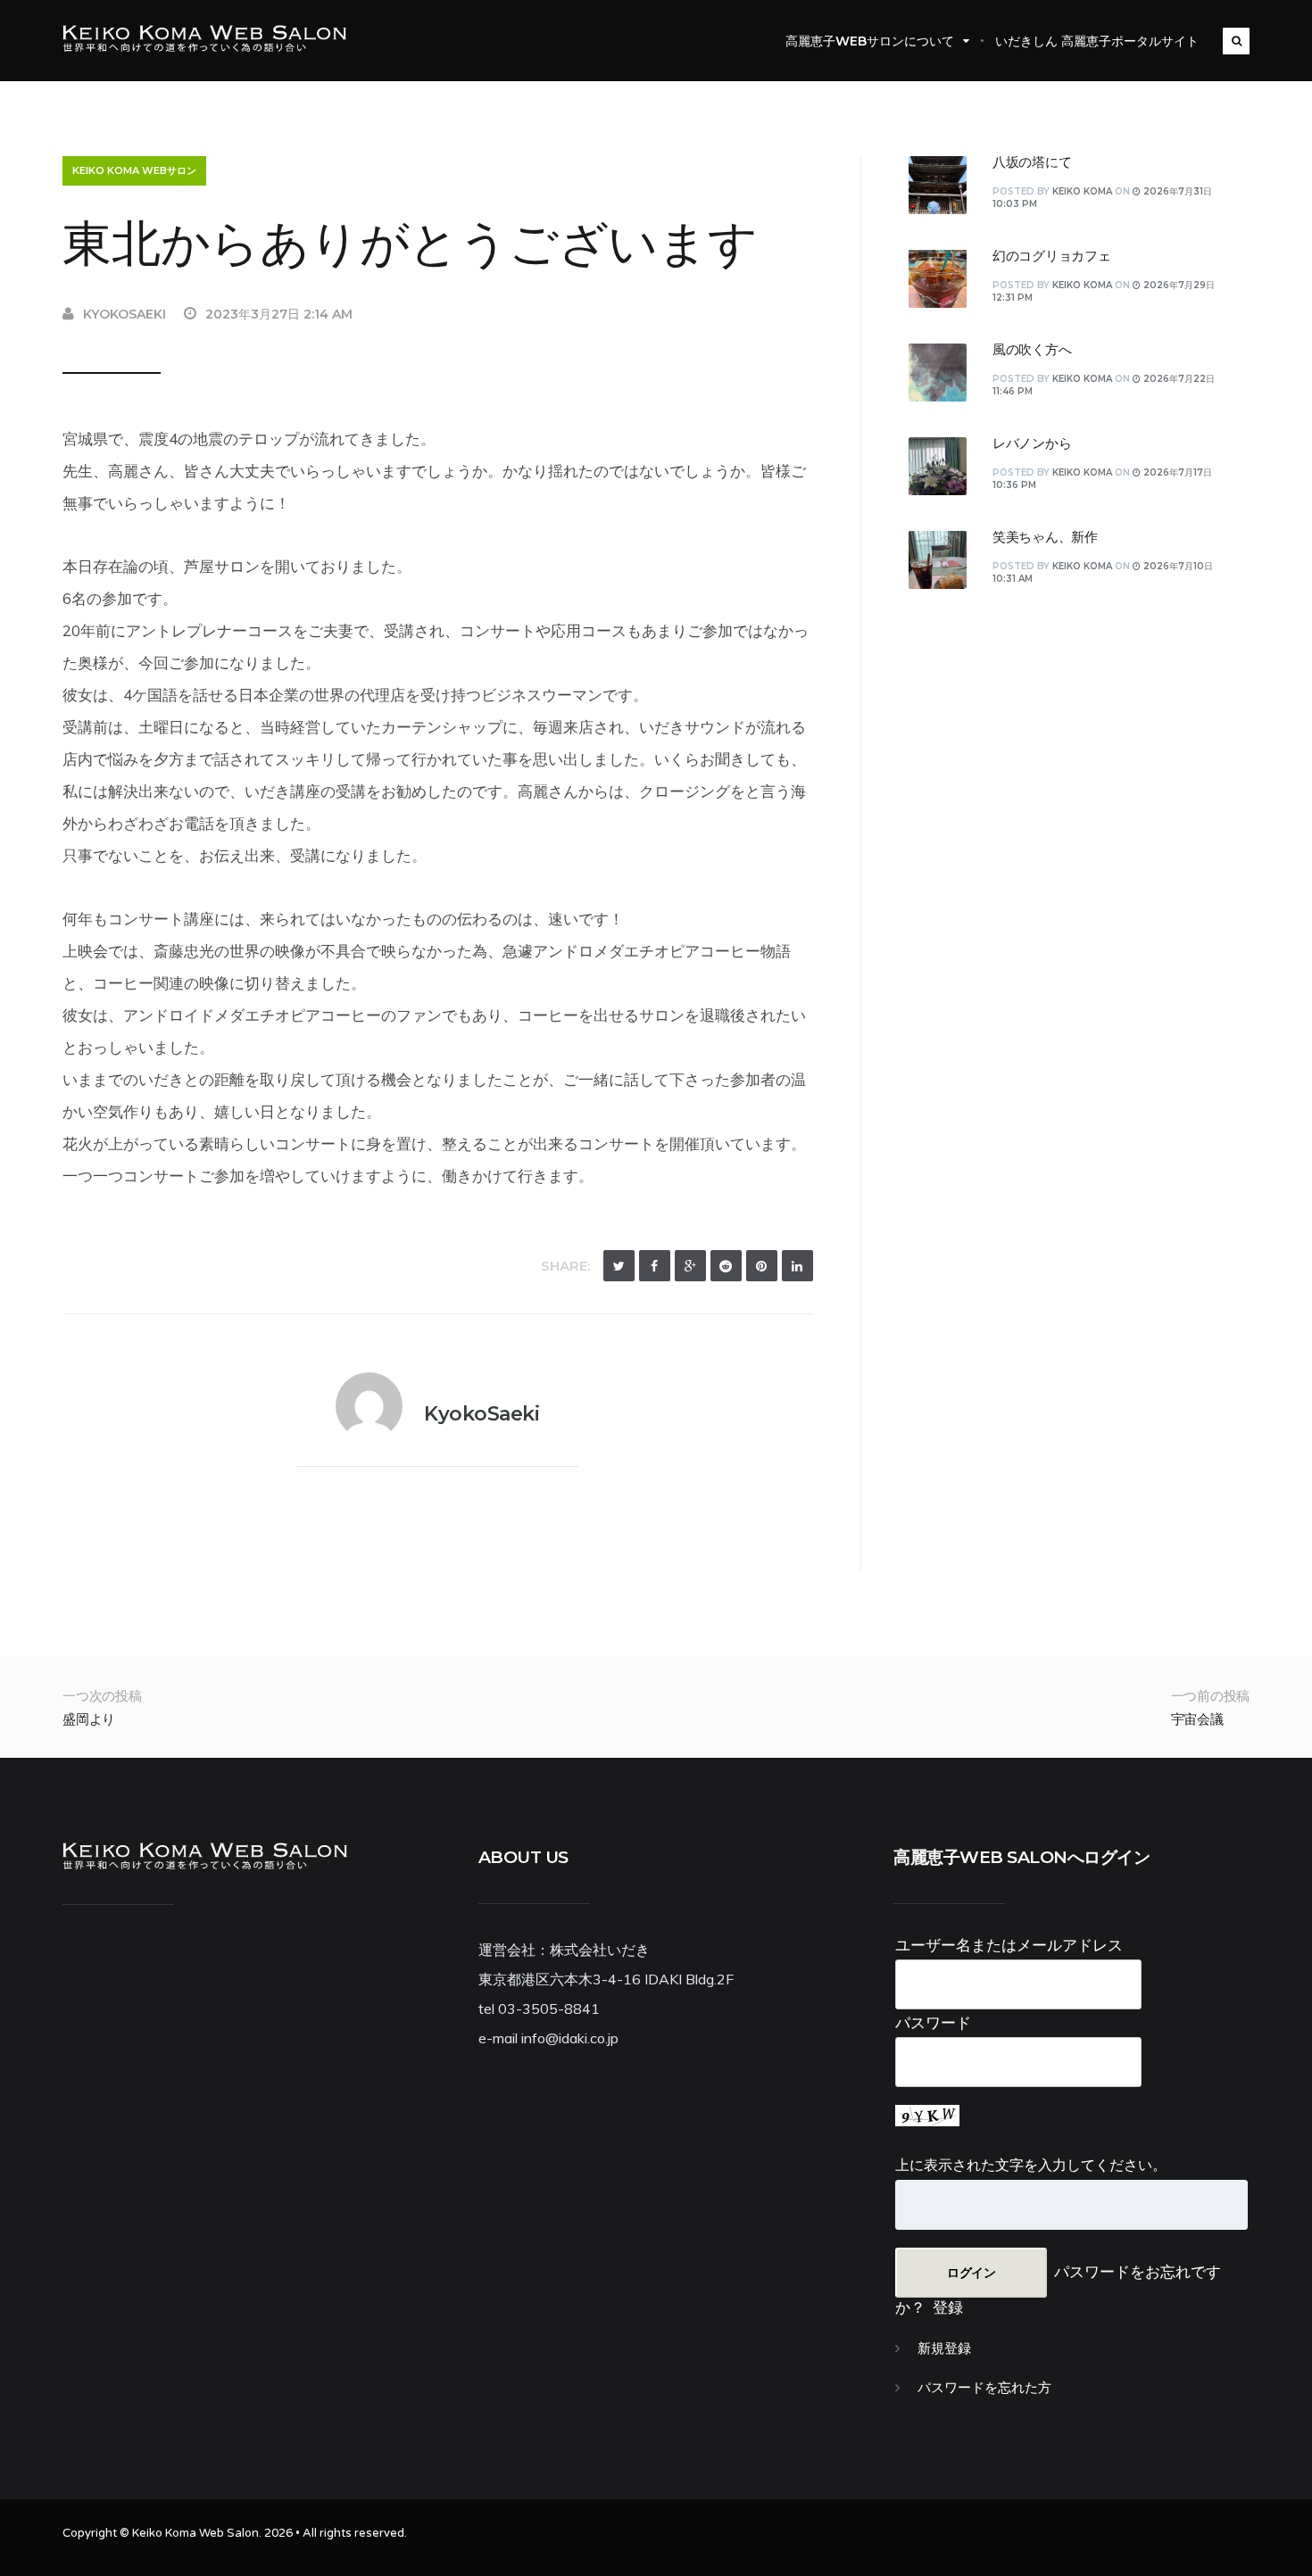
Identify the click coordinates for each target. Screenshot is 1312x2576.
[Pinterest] (762, 1266)
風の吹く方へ (1032, 350)
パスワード (933, 2022)
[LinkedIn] (797, 1266)
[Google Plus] (690, 1266)
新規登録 (944, 2348)
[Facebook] (655, 1266)
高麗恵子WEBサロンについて (870, 41)
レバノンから (1032, 443)
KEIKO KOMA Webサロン (134, 170)
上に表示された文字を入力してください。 (1031, 2165)
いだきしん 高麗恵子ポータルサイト (1097, 41)
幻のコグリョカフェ (1052, 256)
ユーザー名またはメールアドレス (1009, 1945)
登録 (948, 2307)
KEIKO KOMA (1082, 191)
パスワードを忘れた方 (984, 2388)
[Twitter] (619, 1266)
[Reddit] (726, 1266)
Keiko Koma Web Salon (195, 2533)
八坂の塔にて (1032, 162)
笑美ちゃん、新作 (1045, 537)
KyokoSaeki (125, 314)
